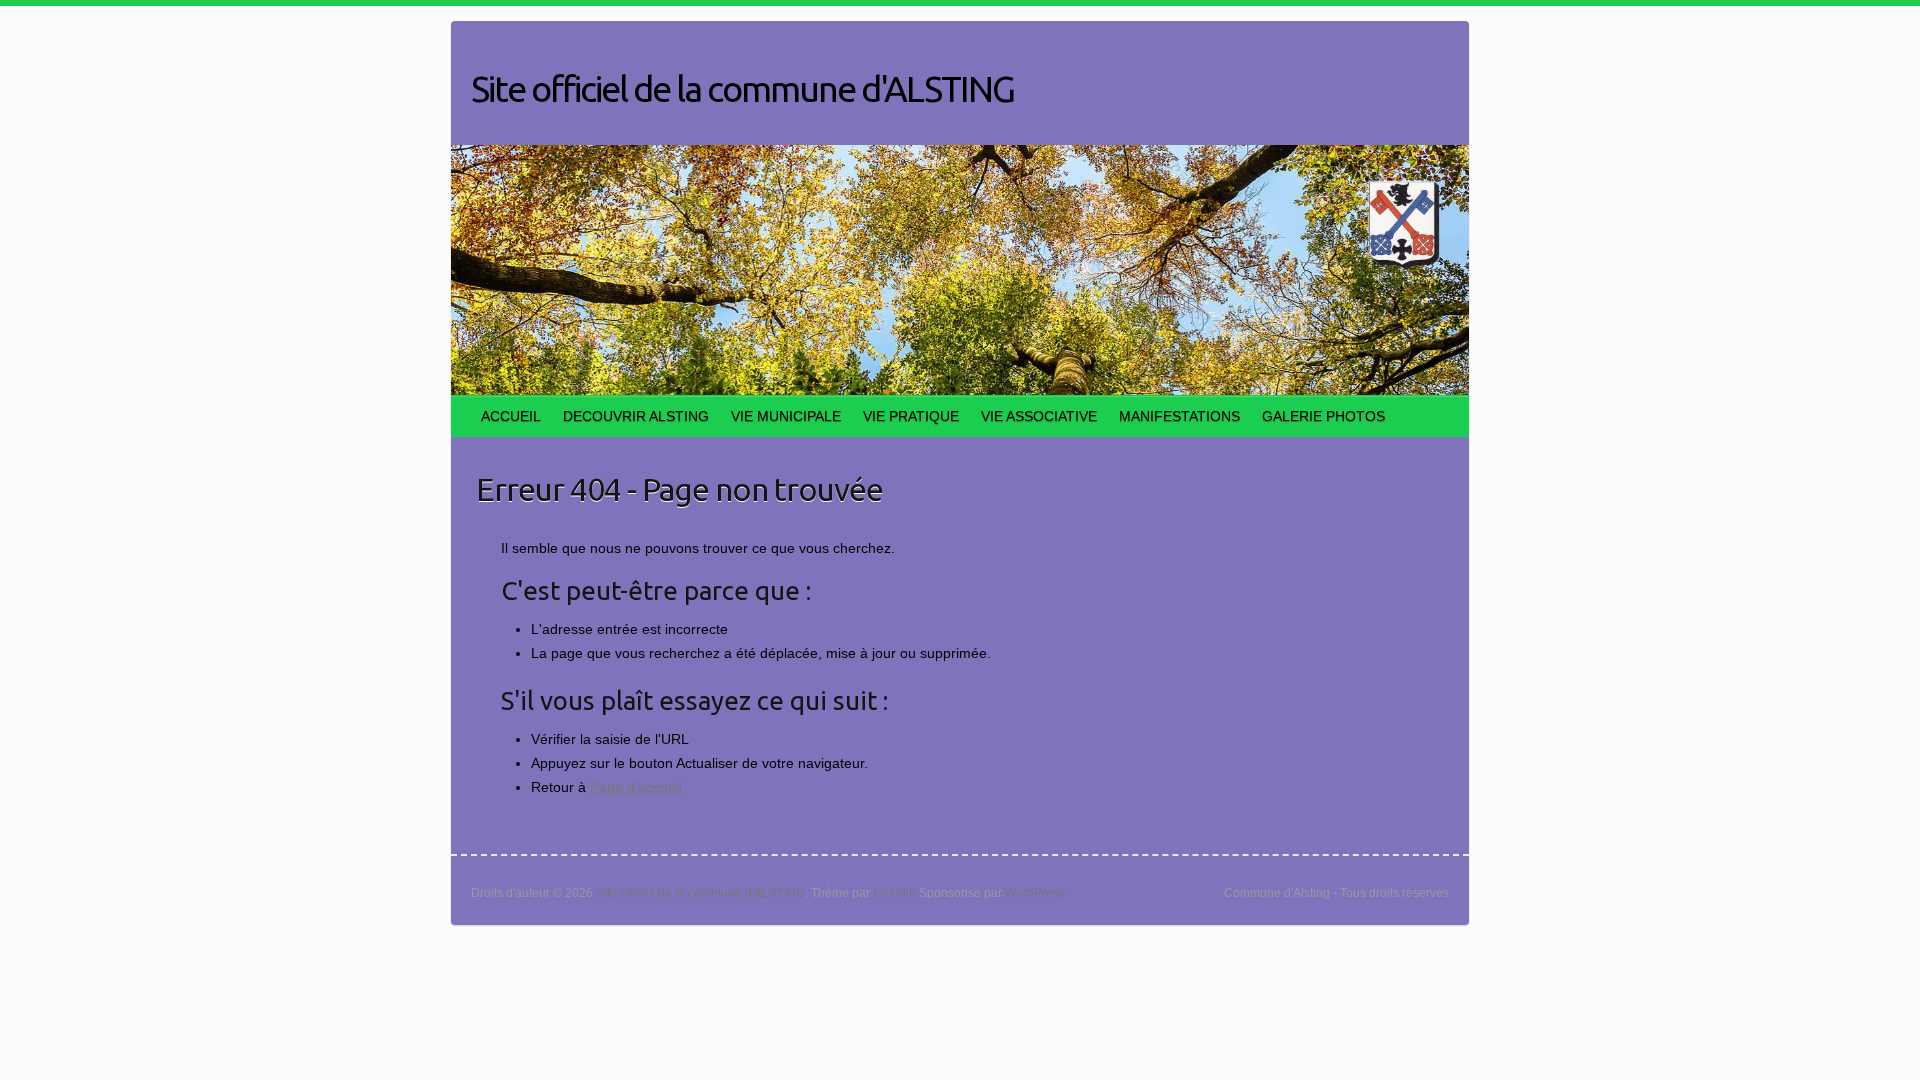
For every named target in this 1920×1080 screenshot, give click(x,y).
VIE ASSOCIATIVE (1039, 416)
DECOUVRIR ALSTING (636, 416)
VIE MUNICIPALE (786, 416)
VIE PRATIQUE (911, 416)
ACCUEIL (511, 416)
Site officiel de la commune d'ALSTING (742, 88)
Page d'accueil (636, 787)
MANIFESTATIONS (1179, 416)
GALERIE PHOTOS (1323, 416)
